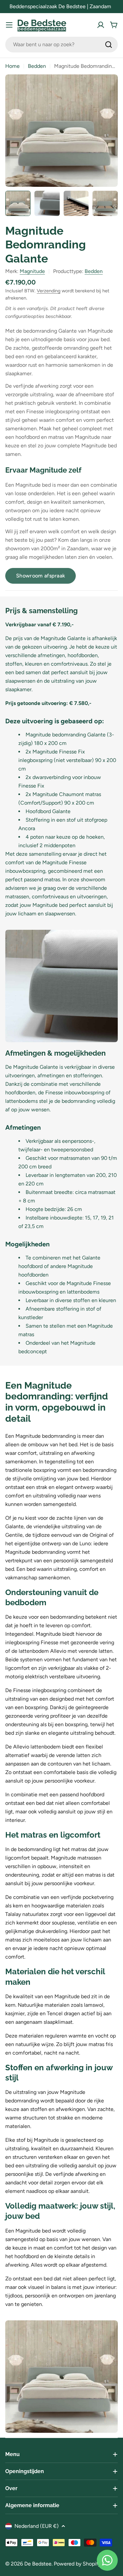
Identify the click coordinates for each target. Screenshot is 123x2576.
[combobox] (61, 45)
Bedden (37, 66)
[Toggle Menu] (9, 25)
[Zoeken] (109, 45)
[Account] (101, 25)
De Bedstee (38, 2564)
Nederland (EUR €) (37, 2526)
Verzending (49, 291)
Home (12, 66)
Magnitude (32, 271)
